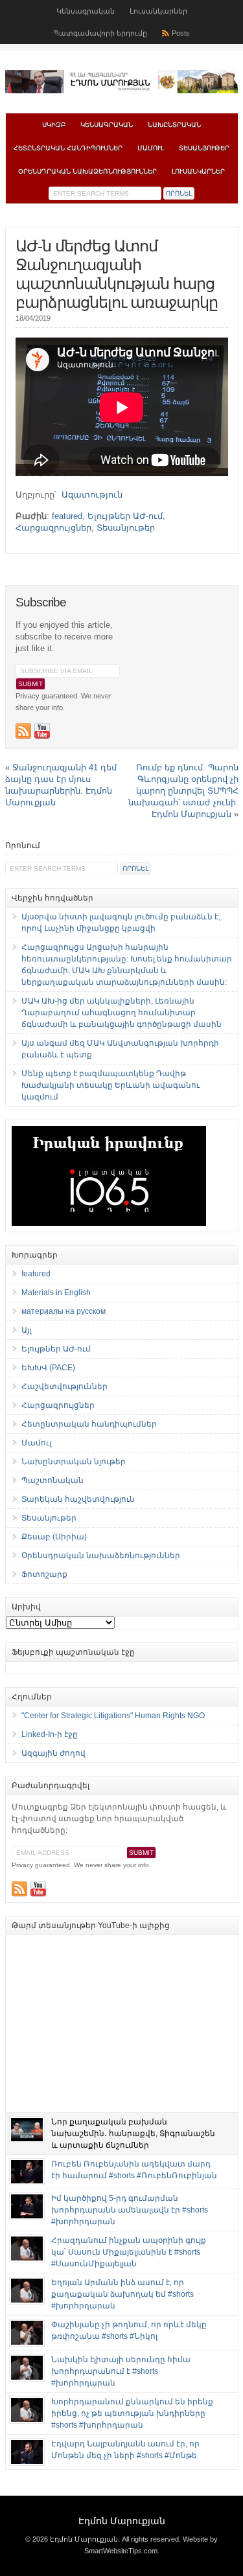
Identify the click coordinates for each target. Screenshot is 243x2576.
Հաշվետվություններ (64, 1386)
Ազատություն (92, 495)
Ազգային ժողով (53, 1753)
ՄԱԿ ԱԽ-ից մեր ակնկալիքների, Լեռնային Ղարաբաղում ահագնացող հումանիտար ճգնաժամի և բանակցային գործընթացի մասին (121, 1013)
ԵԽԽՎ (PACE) (48, 1368)
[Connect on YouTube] (42, 731)
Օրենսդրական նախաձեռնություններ (87, 171)
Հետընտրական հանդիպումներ (68, 148)
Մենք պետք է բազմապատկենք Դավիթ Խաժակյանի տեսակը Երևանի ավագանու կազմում (110, 1085)
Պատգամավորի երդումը (100, 33)
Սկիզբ (54, 125)
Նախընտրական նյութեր (74, 1462)
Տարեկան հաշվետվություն (78, 1499)
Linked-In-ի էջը (50, 1734)
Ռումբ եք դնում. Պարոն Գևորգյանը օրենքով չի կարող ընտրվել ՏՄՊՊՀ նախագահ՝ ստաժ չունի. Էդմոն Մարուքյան (183, 791)
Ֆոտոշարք (44, 1574)
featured (67, 516)
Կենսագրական (86, 11)
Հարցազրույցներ (53, 528)
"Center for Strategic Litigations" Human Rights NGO (113, 1716)
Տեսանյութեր (204, 148)
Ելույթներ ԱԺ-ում (125, 516)
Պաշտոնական (52, 1480)
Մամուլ (151, 148)
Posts (181, 33)
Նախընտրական (174, 125)
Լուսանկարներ (158, 11)
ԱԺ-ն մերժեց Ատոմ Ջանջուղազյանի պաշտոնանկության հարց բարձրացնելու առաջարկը (117, 274)
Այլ (26, 1330)
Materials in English (56, 1293)
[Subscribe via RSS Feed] (23, 731)
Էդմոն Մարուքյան (122, 2521)
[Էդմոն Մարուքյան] (122, 91)
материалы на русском (64, 1311)
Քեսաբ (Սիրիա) (54, 1537)
